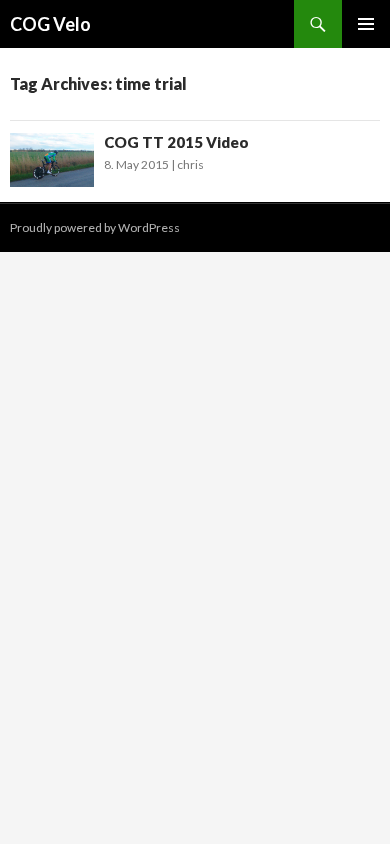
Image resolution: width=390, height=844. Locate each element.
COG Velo (50, 24)
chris (190, 164)
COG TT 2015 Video (176, 142)
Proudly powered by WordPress (95, 227)
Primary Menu (366, 24)
